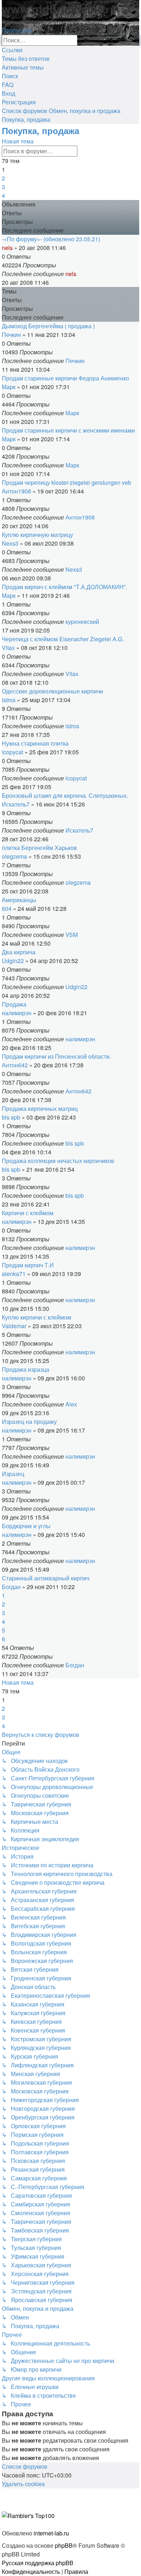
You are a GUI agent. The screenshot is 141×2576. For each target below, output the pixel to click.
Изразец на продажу (29, 1422)
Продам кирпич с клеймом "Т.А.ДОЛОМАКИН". (65, 587)
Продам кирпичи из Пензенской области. (56, 1056)
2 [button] (3, 178)
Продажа (14, 1004)
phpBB (64, 2545)
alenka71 (14, 1274)
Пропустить (17, 30)
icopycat (12, 752)
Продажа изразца (25, 1369)
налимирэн (17, 1013)
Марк (9, 387)
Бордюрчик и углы (26, 1526)
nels (7, 248)
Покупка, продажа (40, 130)
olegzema (14, 856)
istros (9, 700)
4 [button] (3, 195)
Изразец (13, 1474)
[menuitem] (26, 59)
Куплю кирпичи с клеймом (37, 1317)
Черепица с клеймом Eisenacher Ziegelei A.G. (63, 639)
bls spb (11, 1117)
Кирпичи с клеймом (28, 1213)
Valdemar (14, 1326)
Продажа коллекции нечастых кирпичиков (58, 1161)
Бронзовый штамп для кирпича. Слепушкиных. (65, 795)
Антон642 (15, 1065)
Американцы (19, 900)
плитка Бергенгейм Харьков (39, 848)
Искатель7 (16, 804)
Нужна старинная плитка (35, 743)
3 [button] (3, 187)
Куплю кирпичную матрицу (37, 535)
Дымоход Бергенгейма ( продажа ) (48, 326)
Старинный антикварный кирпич (46, 1578)
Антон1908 (16, 491)
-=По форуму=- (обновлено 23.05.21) (51, 239)
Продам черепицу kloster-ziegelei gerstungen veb (67, 482)
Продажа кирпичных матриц (40, 1108)
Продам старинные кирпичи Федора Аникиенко (65, 378)
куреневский (82, 622)
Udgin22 (13, 961)
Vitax (8, 648)
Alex (71, 1404)
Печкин (11, 335)
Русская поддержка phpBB (38, 2563)
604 (7, 908)
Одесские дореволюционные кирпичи (52, 691)
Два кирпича (19, 952)
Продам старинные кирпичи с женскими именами (68, 430)
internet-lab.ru (51, 2533)
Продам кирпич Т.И (28, 1265)
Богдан (11, 1587)
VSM (72, 935)
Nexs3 (10, 543)
